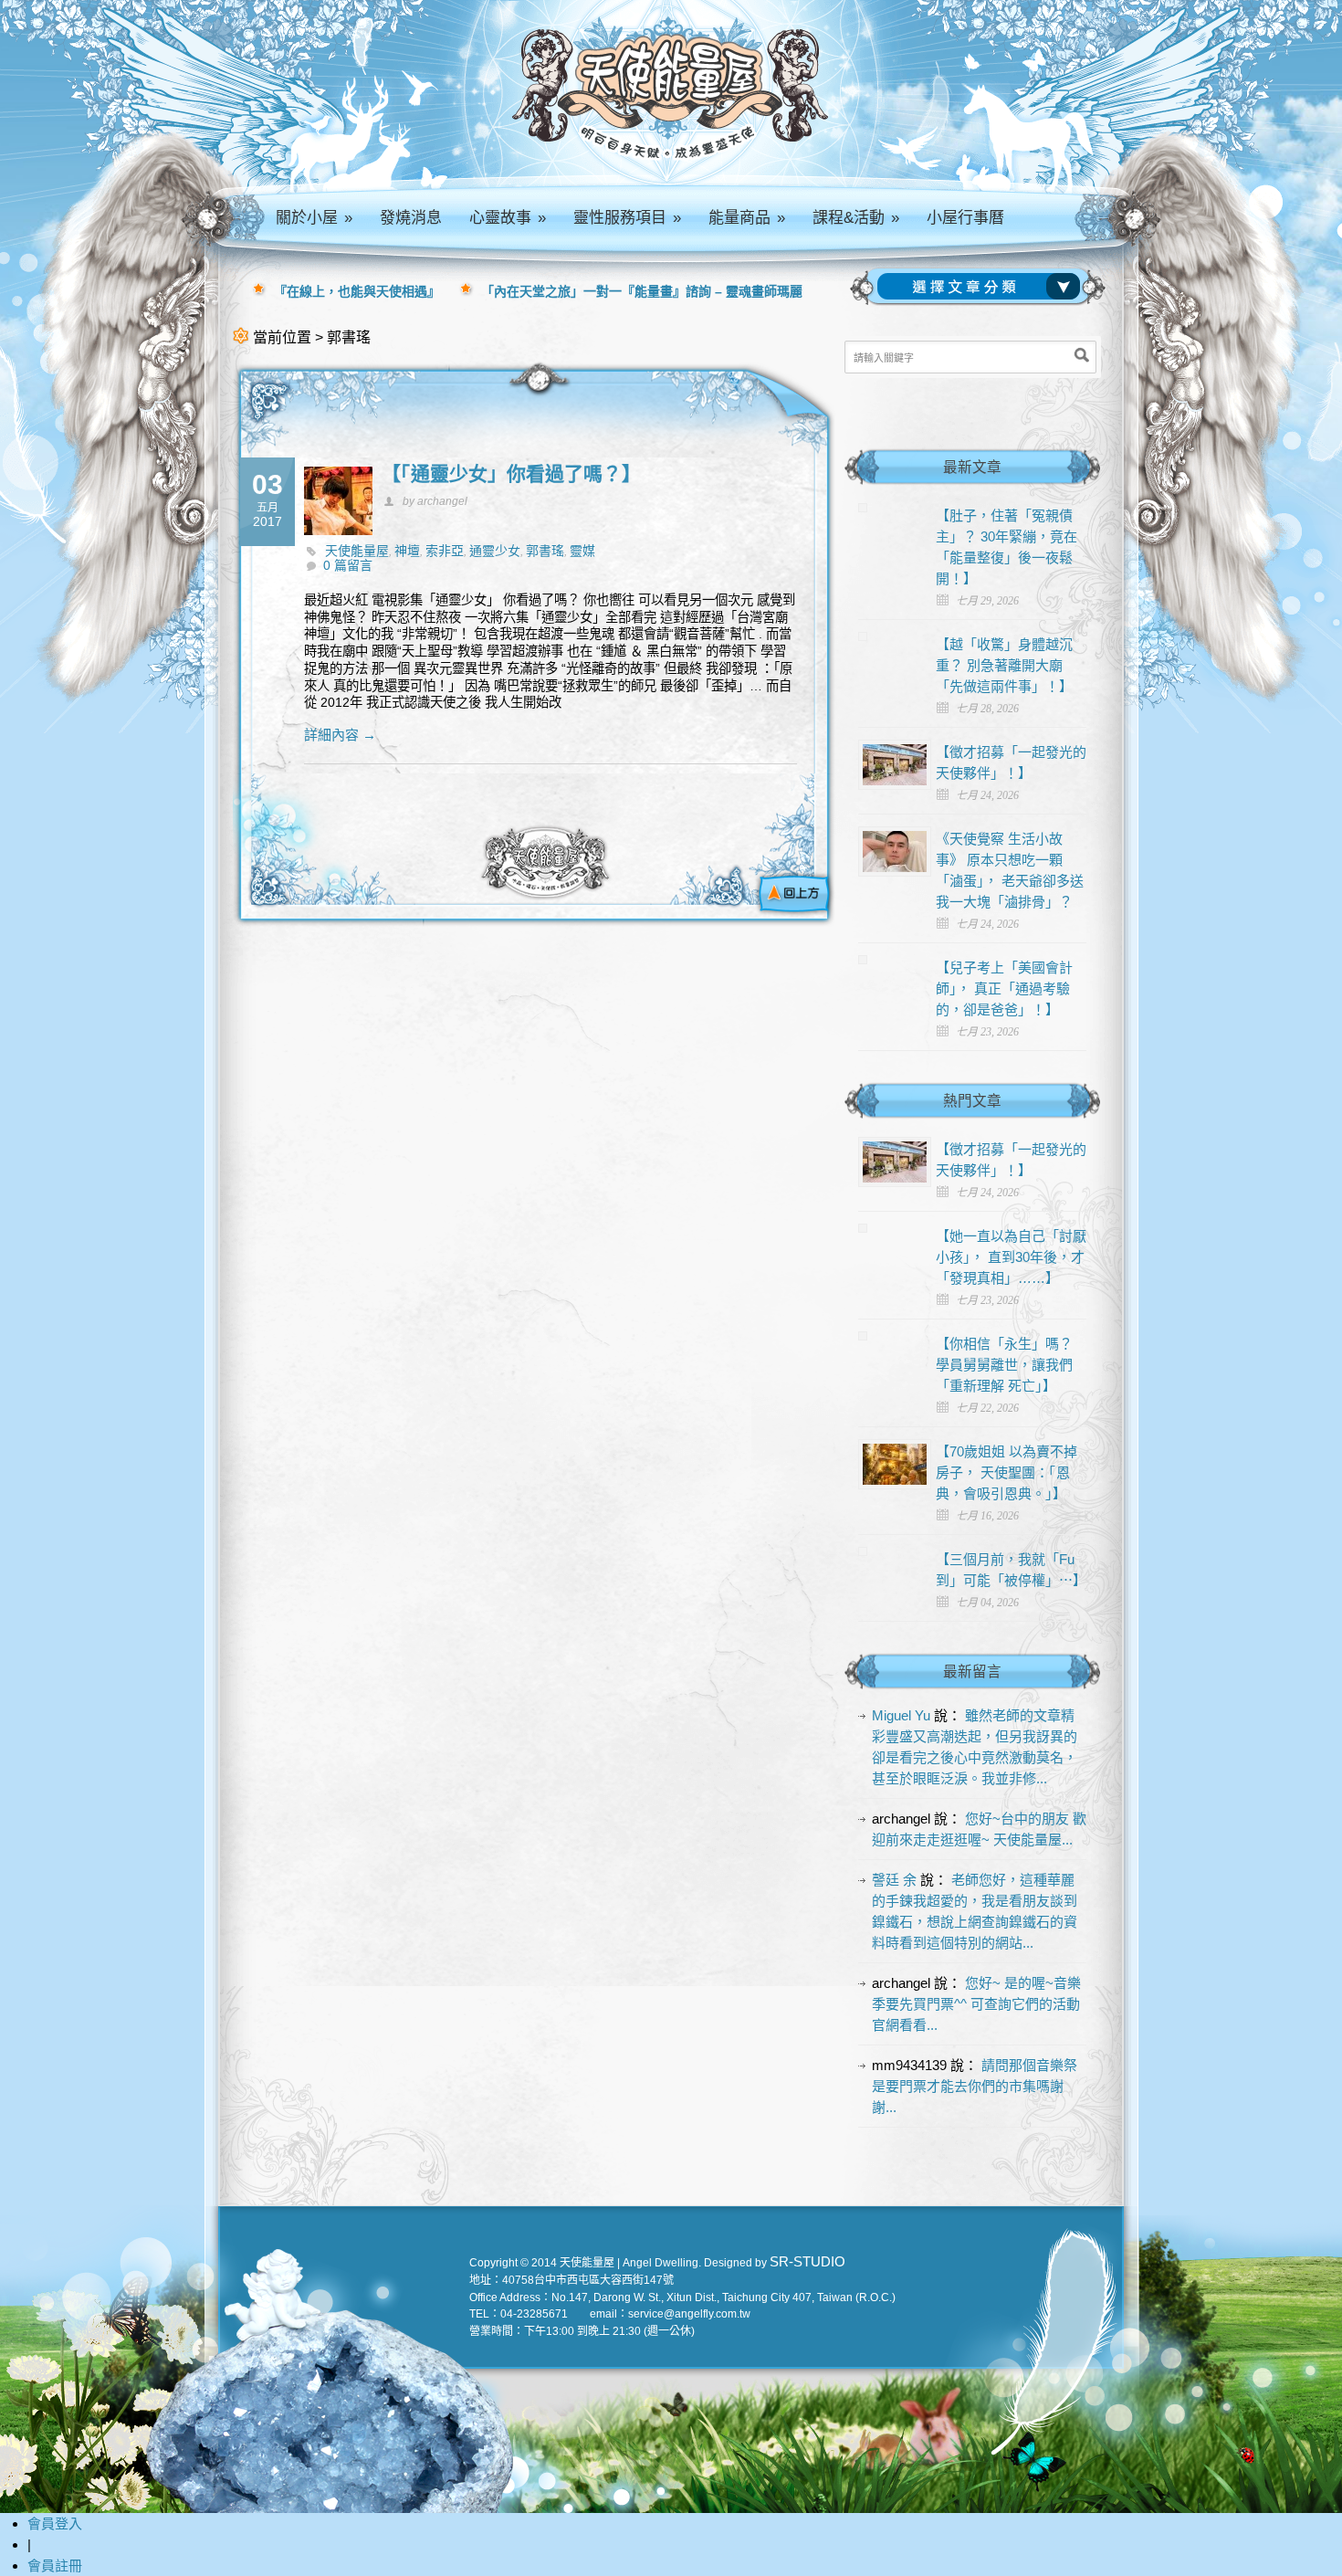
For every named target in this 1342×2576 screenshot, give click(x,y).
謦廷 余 (894, 1880)
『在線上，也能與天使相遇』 (357, 291)
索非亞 (445, 551)
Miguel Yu (901, 1715)
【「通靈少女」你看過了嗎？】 (511, 473)
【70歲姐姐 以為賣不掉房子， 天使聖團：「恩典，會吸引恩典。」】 (1006, 1472)
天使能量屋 (357, 551)
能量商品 (747, 218)
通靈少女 (495, 551)
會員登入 (55, 2523)
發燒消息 (411, 218)
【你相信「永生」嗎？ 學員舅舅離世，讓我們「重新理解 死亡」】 (1004, 1365)
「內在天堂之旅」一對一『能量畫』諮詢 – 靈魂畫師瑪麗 (642, 291)
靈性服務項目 (627, 218)
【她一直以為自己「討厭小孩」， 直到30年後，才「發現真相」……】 (1011, 1257)
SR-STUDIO (807, 2261)
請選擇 (982, 287)
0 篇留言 (348, 565)
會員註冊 (55, 2565)
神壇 (407, 551)
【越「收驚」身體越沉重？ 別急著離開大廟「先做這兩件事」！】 (1004, 665)
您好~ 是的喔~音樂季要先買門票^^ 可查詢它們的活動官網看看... (976, 2004)
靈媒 (582, 551)
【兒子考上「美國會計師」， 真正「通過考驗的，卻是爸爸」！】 (1004, 988)
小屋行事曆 (965, 218)
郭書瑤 (545, 551)
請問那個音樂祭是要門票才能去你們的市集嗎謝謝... (975, 2086)
